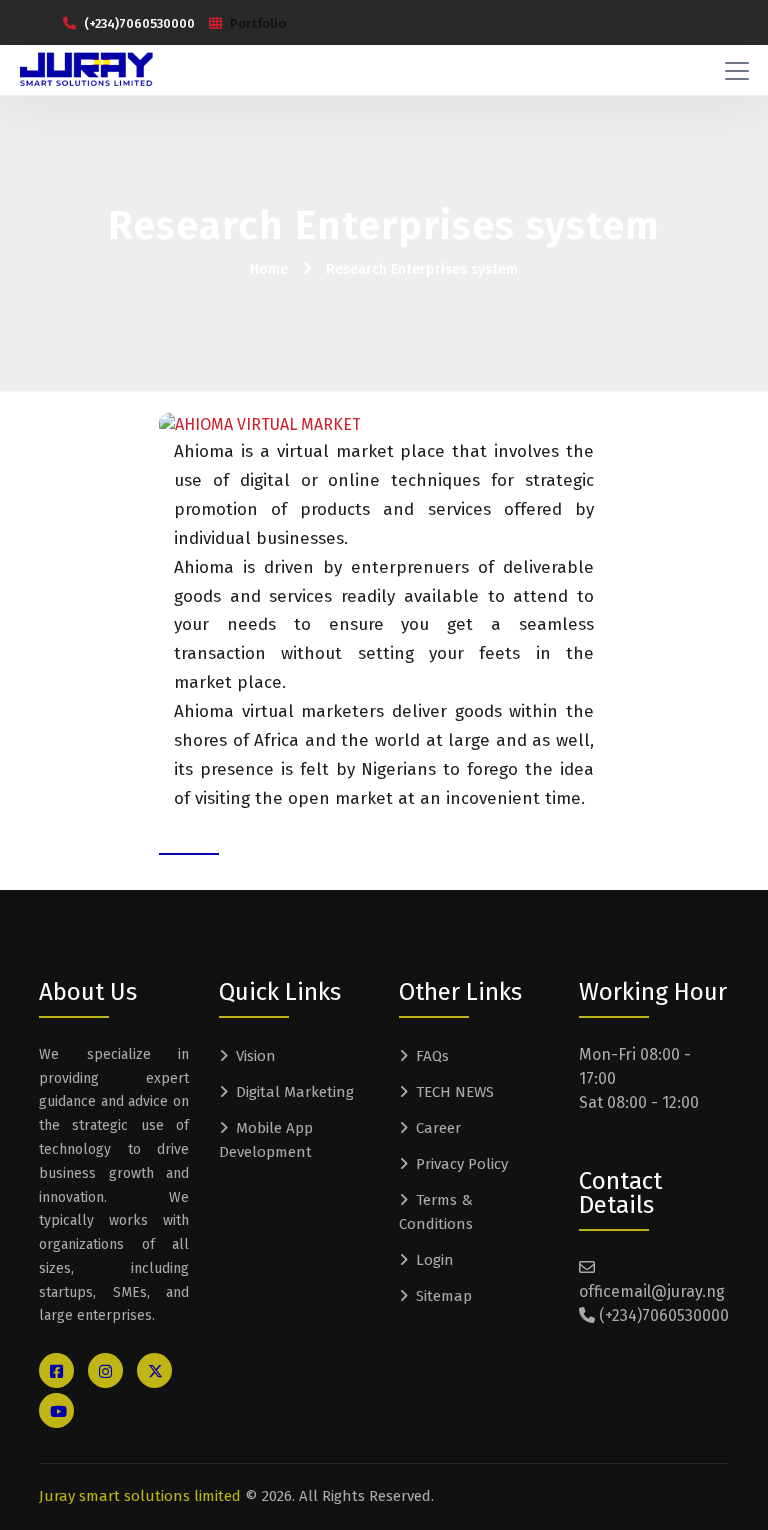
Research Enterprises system (422, 269)
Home (269, 269)
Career (438, 1128)
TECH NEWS (455, 1092)
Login (435, 1260)
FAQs (432, 1056)
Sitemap (444, 1296)
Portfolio (258, 23)
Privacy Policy (462, 1164)
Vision (256, 1056)
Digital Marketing (295, 1092)
